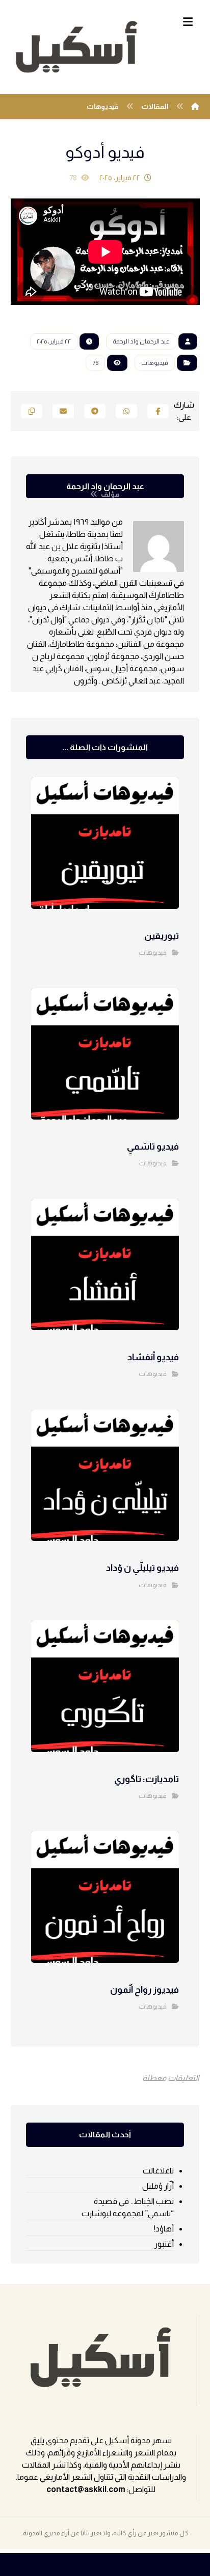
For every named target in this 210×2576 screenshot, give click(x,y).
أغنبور (164, 2244)
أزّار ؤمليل (158, 2186)
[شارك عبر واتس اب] (126, 411)
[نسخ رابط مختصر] (32, 411)
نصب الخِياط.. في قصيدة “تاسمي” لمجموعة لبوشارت (128, 2207)
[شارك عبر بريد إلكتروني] (63, 411)
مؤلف (110, 494)
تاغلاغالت (158, 2171)
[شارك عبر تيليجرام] (95, 411)
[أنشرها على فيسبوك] (158, 411)
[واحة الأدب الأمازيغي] (77, 47)
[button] (188, 22)
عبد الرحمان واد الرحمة (141, 341)
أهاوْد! (164, 2229)
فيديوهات (155, 363)
